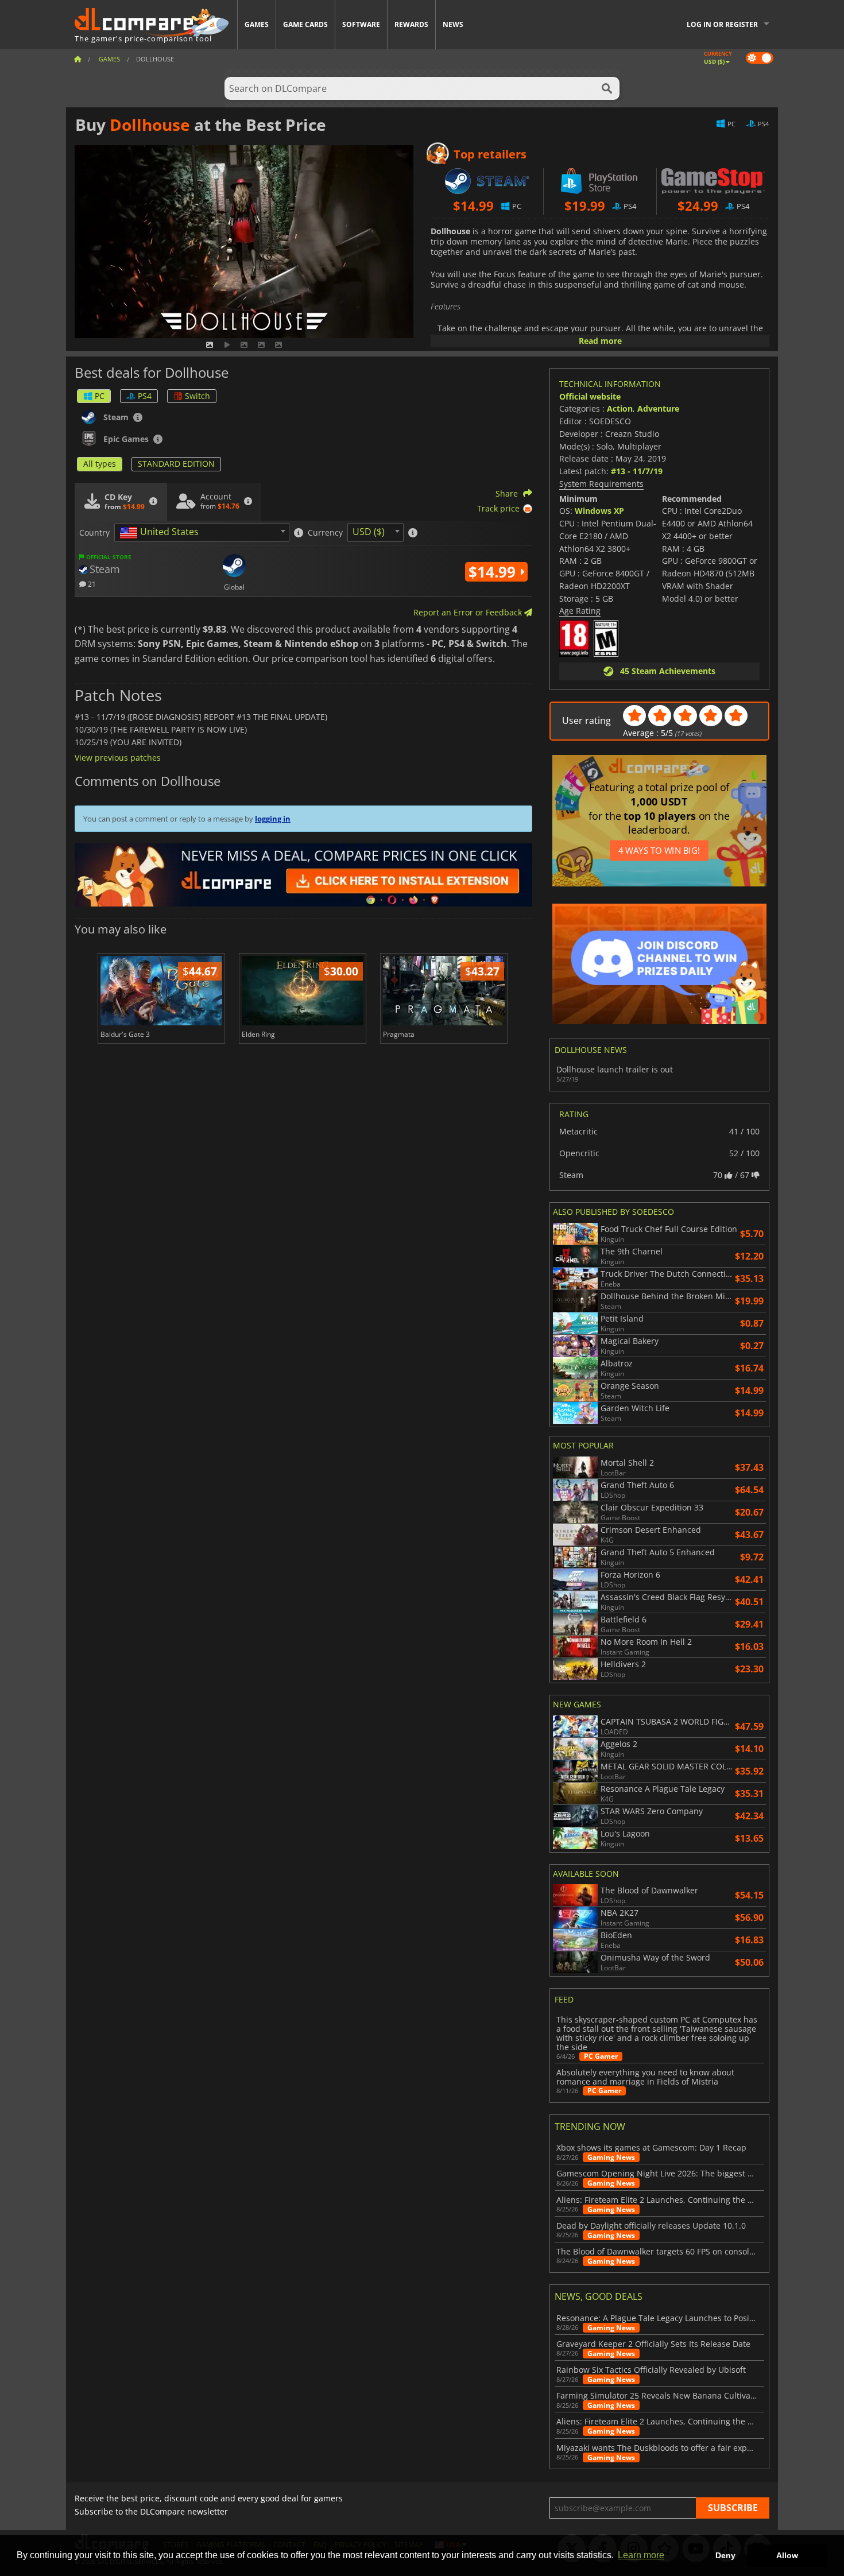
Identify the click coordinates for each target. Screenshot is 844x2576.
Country (94, 533)
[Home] (78, 59)
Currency (325, 533)
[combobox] (202, 532)
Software (361, 24)
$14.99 (494, 572)
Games (257, 24)
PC (100, 396)
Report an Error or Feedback (469, 612)
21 (91, 584)
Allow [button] (787, 2555)
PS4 (145, 396)
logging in (273, 819)
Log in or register (722, 24)
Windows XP (599, 511)
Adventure (658, 408)
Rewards (411, 24)
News (453, 24)
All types (100, 464)
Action (620, 408)
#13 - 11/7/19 (637, 471)
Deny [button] (725, 2555)
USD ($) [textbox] (369, 532)
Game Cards (305, 24)
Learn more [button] (641, 2555)
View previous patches (118, 758)
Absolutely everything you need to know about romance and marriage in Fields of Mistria (645, 2077)
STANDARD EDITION (176, 464)
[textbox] (161, 533)
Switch (198, 396)
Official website (590, 396)
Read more (600, 341)
